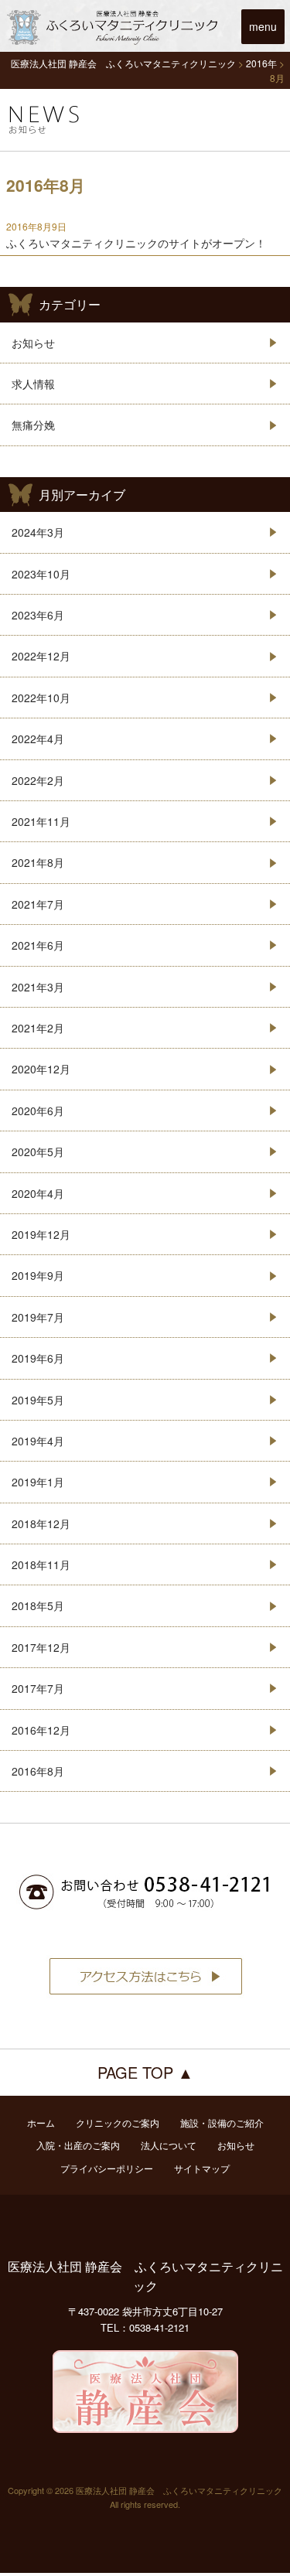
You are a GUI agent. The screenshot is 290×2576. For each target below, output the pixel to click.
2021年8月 (38, 862)
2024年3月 (38, 532)
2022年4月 (38, 739)
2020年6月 (38, 1111)
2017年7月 (38, 1688)
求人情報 (33, 384)
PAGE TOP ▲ (145, 2072)
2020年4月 (38, 1193)
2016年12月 (41, 1730)
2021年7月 (38, 904)
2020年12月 (41, 1069)
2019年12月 (41, 1234)
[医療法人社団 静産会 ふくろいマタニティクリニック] (116, 43)
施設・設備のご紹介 (222, 2122)
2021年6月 (38, 945)
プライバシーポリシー (107, 2168)
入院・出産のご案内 (78, 2145)
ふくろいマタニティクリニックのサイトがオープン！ (136, 243)
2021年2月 (38, 1028)
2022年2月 (38, 780)
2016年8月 (38, 1771)
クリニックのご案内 (118, 2122)
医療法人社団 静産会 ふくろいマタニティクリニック (145, 2276)
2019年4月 (38, 1441)
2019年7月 (38, 1317)
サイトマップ (202, 2168)
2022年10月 (41, 698)
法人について (169, 2145)
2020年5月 (38, 1152)
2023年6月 (38, 615)
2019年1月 (38, 1482)
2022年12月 (41, 656)
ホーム (41, 2122)
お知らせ (33, 343)
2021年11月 (41, 821)
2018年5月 (38, 1605)
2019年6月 (38, 1358)
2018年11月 (41, 1564)
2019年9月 (38, 1275)
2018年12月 (41, 1523)
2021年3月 (38, 987)
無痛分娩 (33, 425)
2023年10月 (41, 574)
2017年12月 (41, 1647)
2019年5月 (38, 1400)
